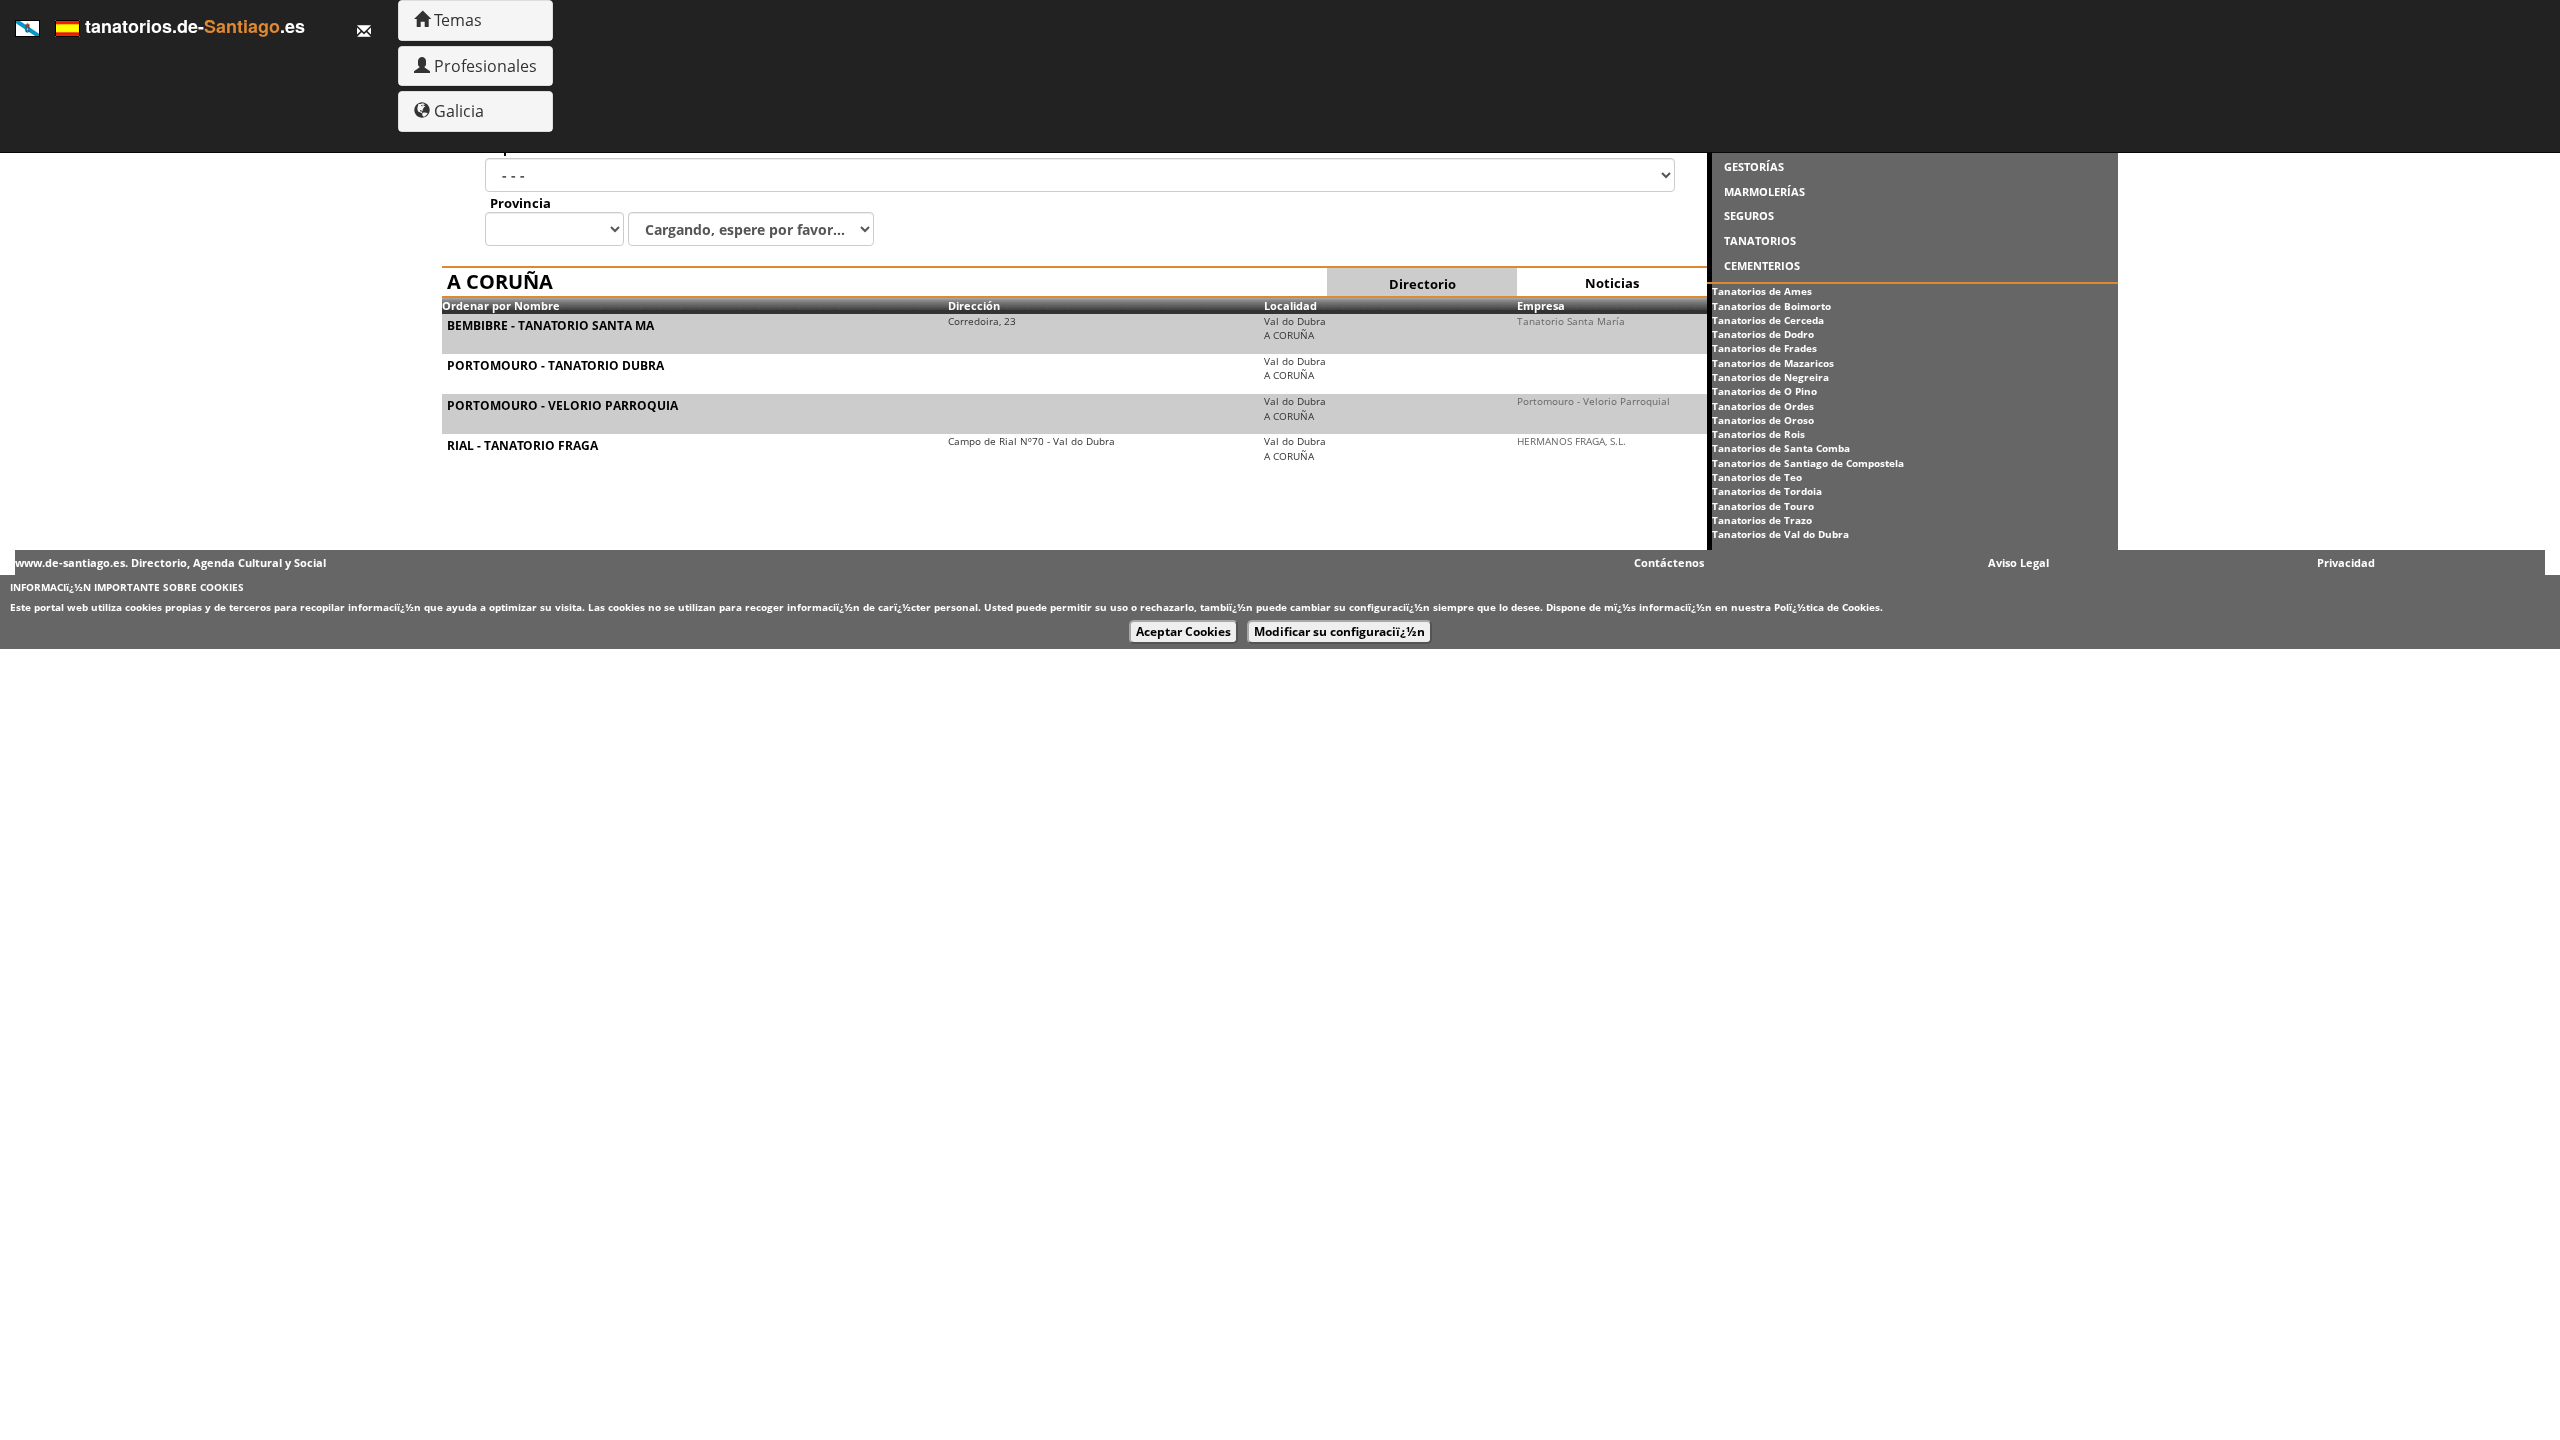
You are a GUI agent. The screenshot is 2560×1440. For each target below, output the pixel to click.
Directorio (1422, 284)
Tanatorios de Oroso (1763, 420)
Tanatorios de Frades (1764, 348)
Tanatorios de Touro (1763, 506)
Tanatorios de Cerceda (1768, 320)
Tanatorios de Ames (1762, 291)
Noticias (1612, 283)
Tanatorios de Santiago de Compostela (1808, 463)
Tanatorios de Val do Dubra (1780, 534)
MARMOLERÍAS (1764, 191)
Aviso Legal (2018, 562)
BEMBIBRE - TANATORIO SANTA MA (550, 325)
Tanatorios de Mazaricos (1773, 363)
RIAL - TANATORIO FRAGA (522, 445)
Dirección (974, 305)
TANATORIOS (1760, 240)
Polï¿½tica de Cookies (1827, 607)
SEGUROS (1749, 215)
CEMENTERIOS (1762, 265)
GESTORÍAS (1754, 166)
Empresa (1541, 305)
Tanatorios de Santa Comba (1781, 448)
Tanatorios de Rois (1758, 434)
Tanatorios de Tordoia (1767, 491)
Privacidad (2346, 562)
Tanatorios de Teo (1757, 477)
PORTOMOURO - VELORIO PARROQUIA (562, 405)
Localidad (1290, 305)
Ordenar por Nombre (501, 305)
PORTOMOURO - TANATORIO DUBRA (555, 365)
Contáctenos (1669, 562)
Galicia (457, 111)
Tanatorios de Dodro (1763, 334)
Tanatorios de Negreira (1770, 377)
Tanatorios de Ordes (1763, 406)
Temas (456, 20)
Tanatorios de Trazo (1762, 520)
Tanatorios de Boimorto (1771, 306)
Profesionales (483, 66)
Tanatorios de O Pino (1764, 391)
